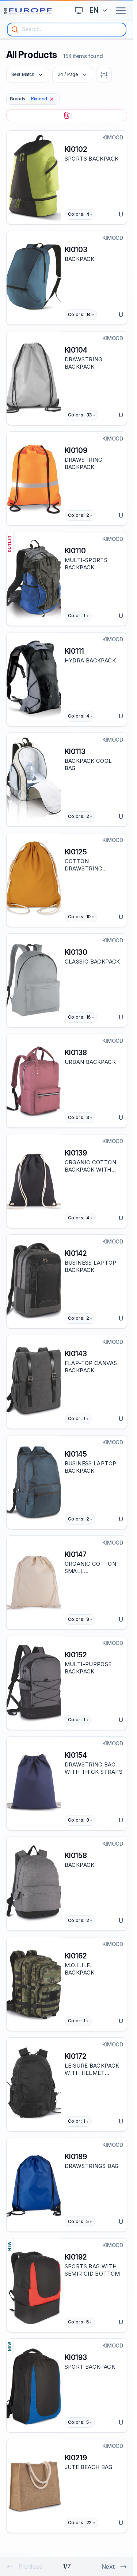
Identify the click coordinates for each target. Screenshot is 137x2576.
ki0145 (76, 1454)
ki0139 (76, 1153)
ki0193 (76, 2357)
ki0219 (76, 2458)
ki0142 (76, 1253)
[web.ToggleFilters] (104, 75)
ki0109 (76, 450)
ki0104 (76, 350)
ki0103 (76, 250)
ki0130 (76, 952)
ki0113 (75, 751)
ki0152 (76, 1655)
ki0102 (76, 149)
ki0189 (76, 2157)
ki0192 (76, 2257)
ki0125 (76, 852)
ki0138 (76, 1053)
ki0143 (76, 1354)
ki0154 (76, 1755)
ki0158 (76, 1856)
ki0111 (74, 651)
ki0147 (75, 1554)
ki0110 (75, 551)
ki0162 (76, 1956)
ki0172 (75, 2056)
